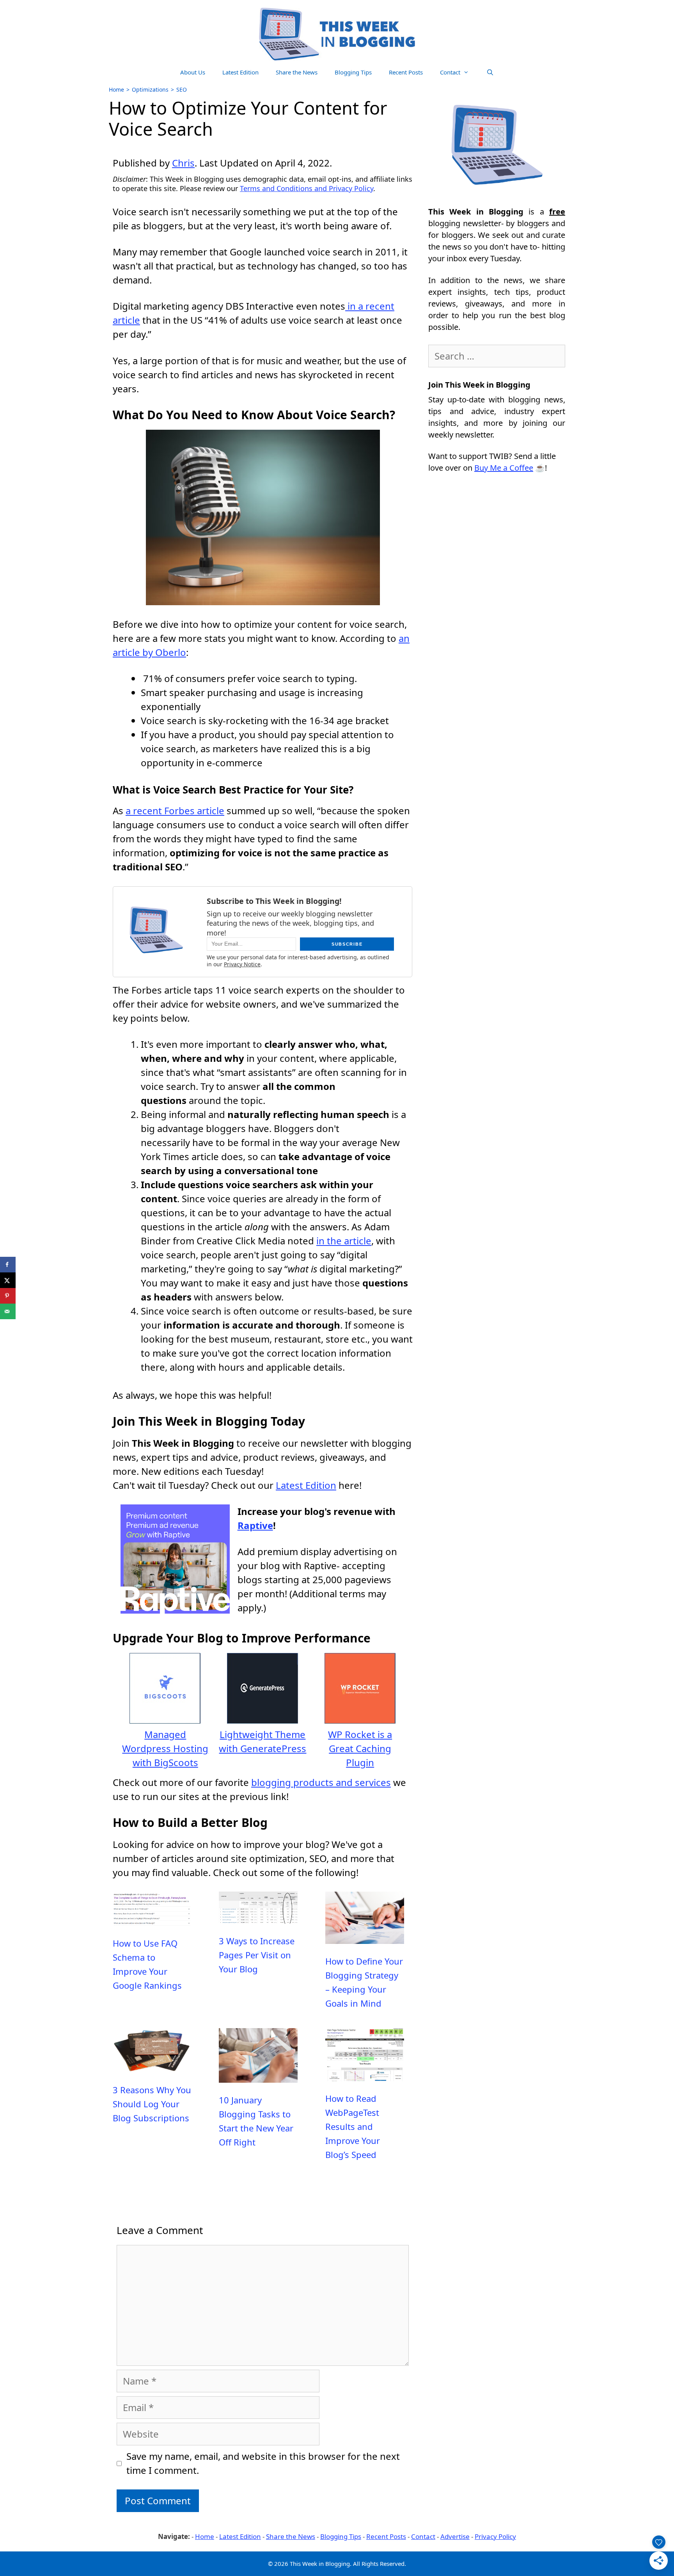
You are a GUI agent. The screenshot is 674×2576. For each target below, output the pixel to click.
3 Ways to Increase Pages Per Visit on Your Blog (257, 1955)
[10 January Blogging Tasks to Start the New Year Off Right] (258, 2076)
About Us (193, 72)
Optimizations (150, 89)
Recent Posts (406, 72)
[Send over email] (8, 1311)
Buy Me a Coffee (504, 468)
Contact (423, 2536)
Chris (183, 163)
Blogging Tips (353, 72)
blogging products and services (321, 1782)
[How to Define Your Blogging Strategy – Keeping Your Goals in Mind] (365, 1937)
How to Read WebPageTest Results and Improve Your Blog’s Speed (353, 2126)
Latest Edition (240, 72)
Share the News (297, 72)
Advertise (455, 2536)
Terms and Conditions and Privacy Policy (307, 188)
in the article (344, 1241)
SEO (182, 89)
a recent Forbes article (175, 811)
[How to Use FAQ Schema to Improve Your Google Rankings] (152, 1919)
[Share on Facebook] (8, 1265)
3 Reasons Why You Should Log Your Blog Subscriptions (152, 2104)
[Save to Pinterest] (8, 1296)
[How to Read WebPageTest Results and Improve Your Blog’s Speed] (365, 2074)
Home (116, 89)
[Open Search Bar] (490, 72)
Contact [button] (450, 72)
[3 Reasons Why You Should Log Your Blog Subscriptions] (152, 2066)
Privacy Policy (495, 2536)
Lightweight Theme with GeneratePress (263, 1741)
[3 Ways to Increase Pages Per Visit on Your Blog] (258, 1917)
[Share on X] (8, 1280)
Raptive (255, 1525)
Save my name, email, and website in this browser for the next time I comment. (263, 2463)
